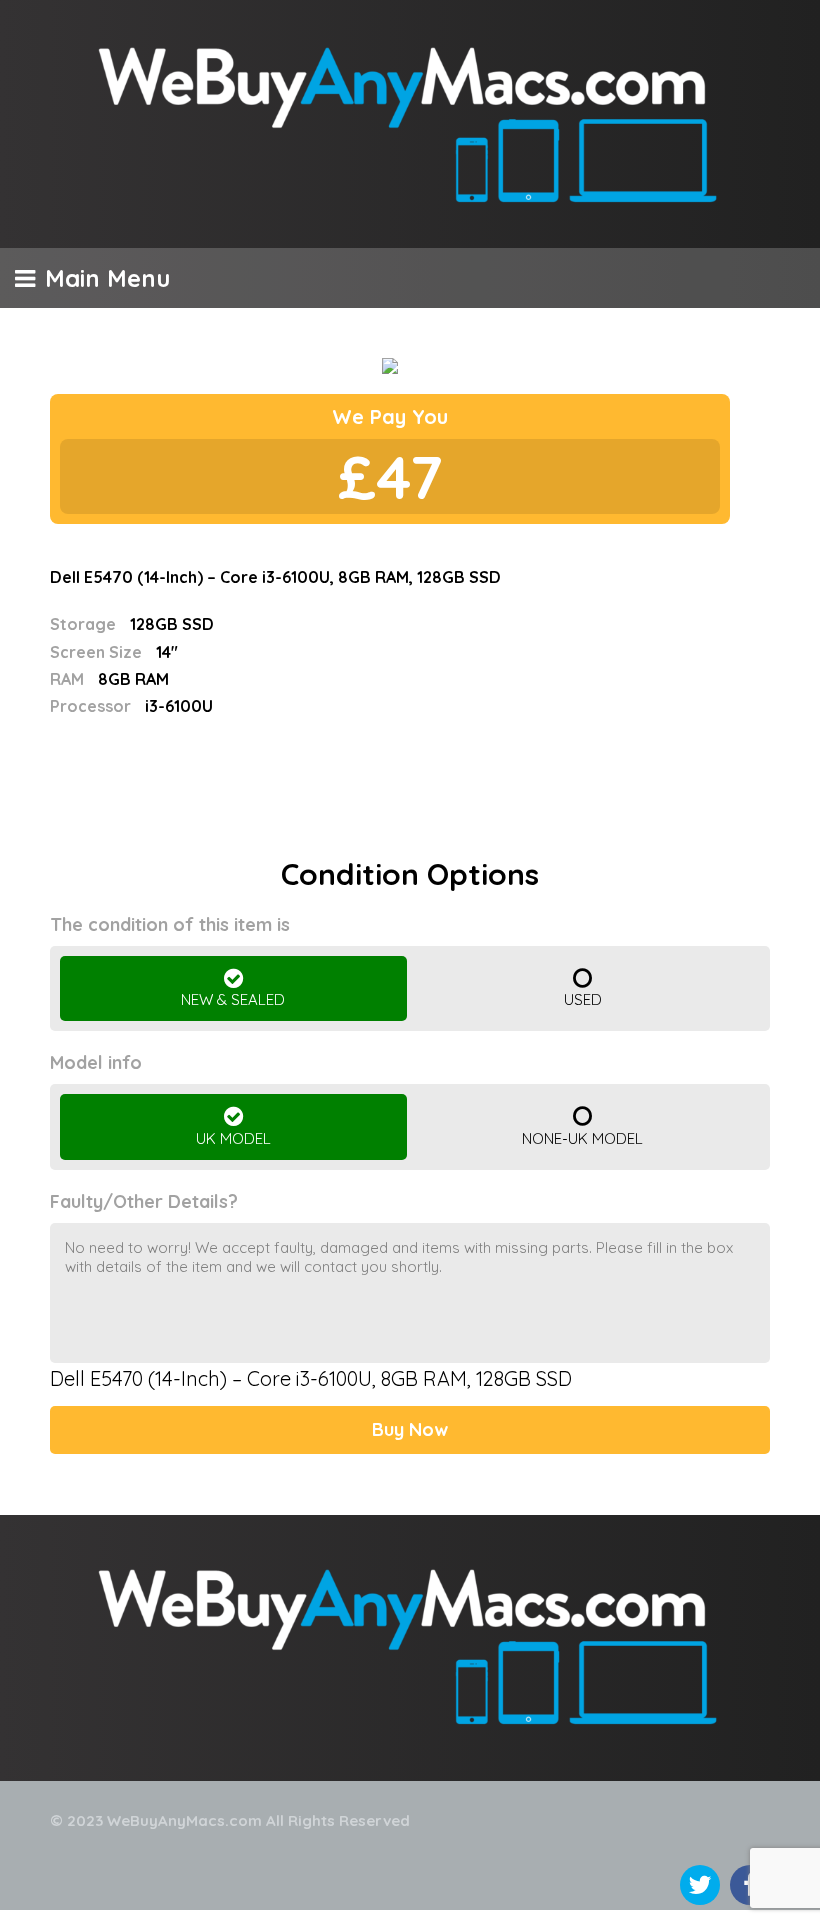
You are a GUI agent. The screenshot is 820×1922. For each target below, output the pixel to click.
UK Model (233, 1138)
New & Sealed (233, 999)
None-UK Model (582, 1138)
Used (583, 999)
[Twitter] (700, 1885)
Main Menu (107, 278)
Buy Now (410, 1429)
